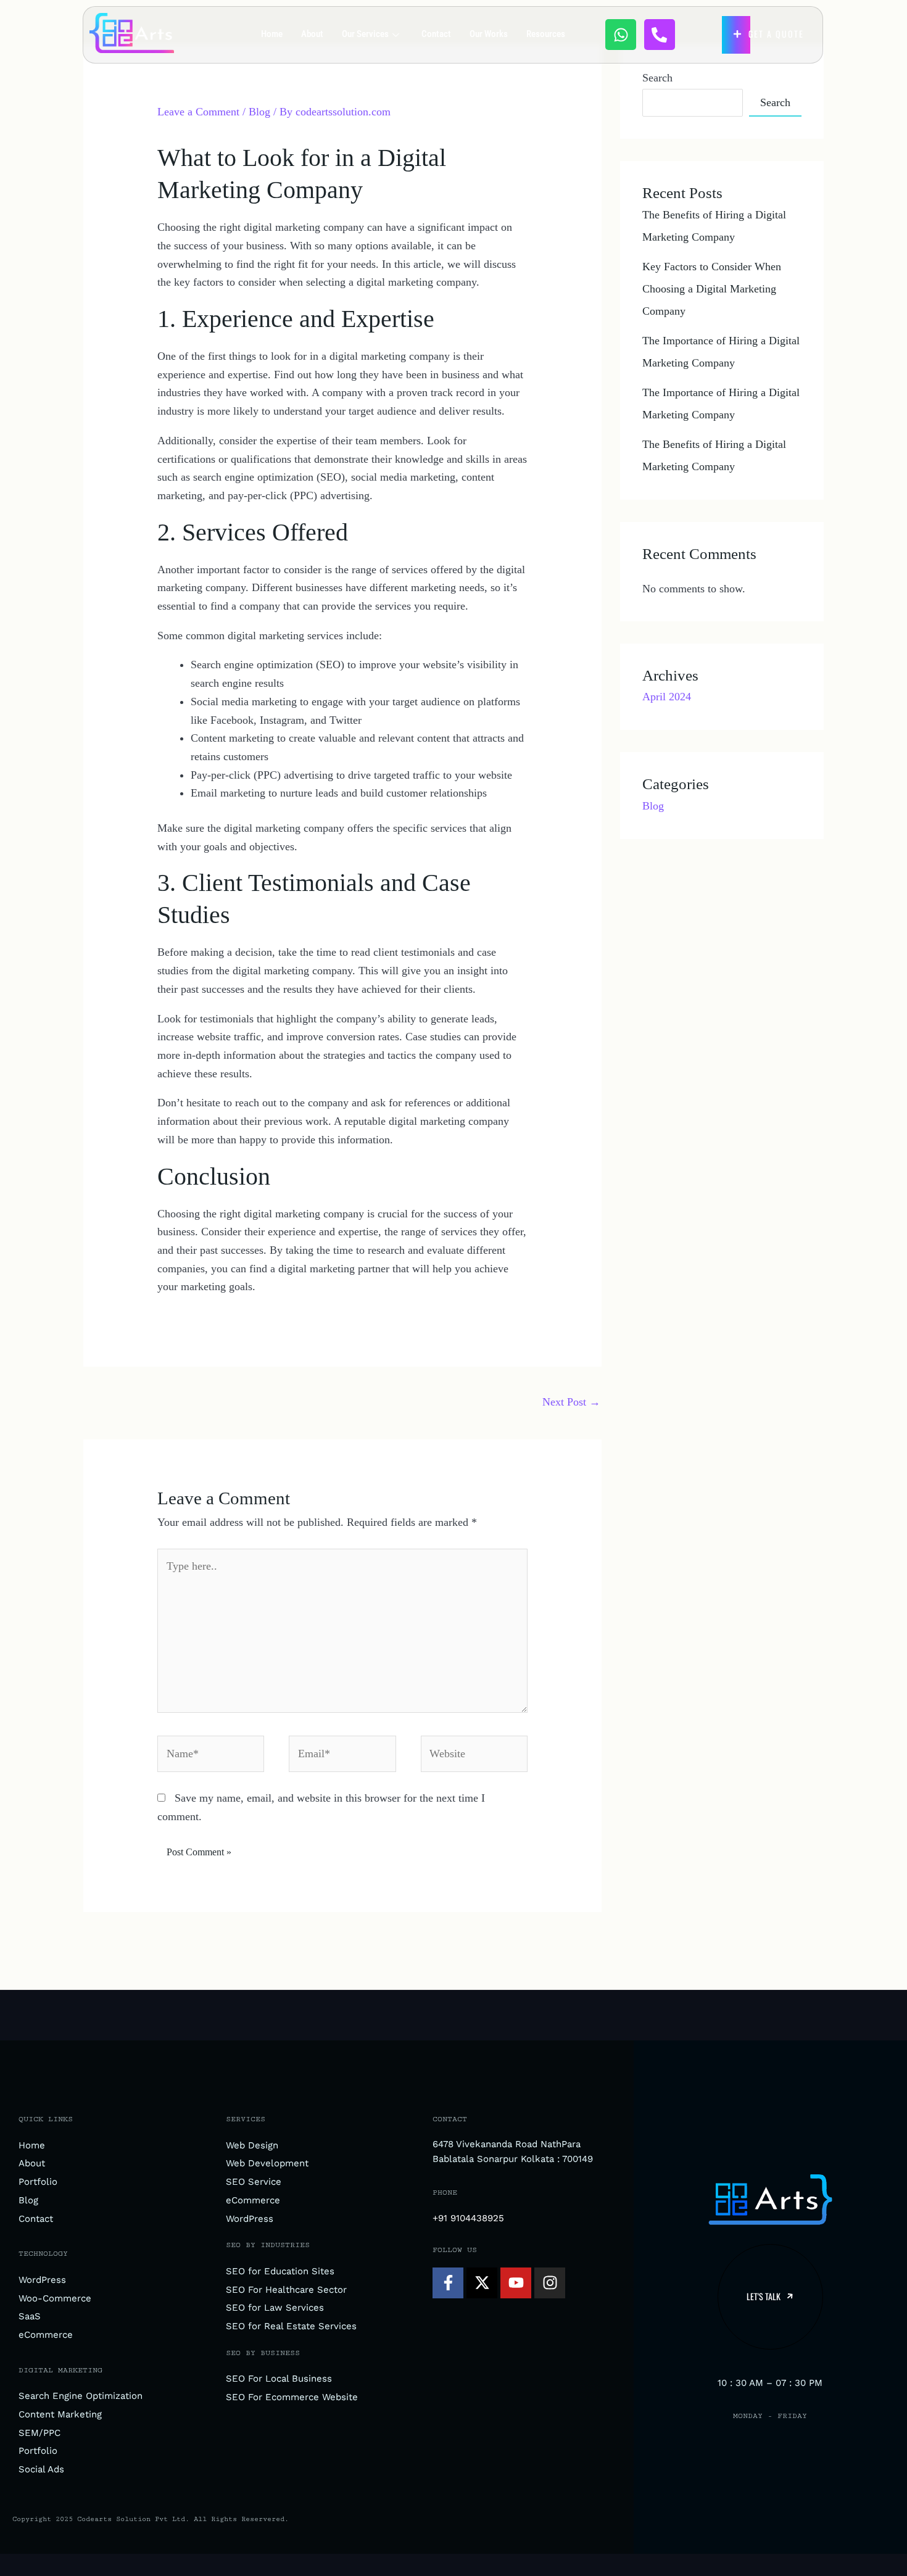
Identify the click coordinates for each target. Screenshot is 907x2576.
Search (657, 78)
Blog (259, 112)
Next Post (571, 1402)
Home (272, 34)
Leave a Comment (198, 112)
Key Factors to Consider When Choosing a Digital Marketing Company (712, 289)
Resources (546, 34)
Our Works (489, 34)
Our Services (365, 34)
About (312, 34)
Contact (436, 34)
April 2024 (667, 697)
